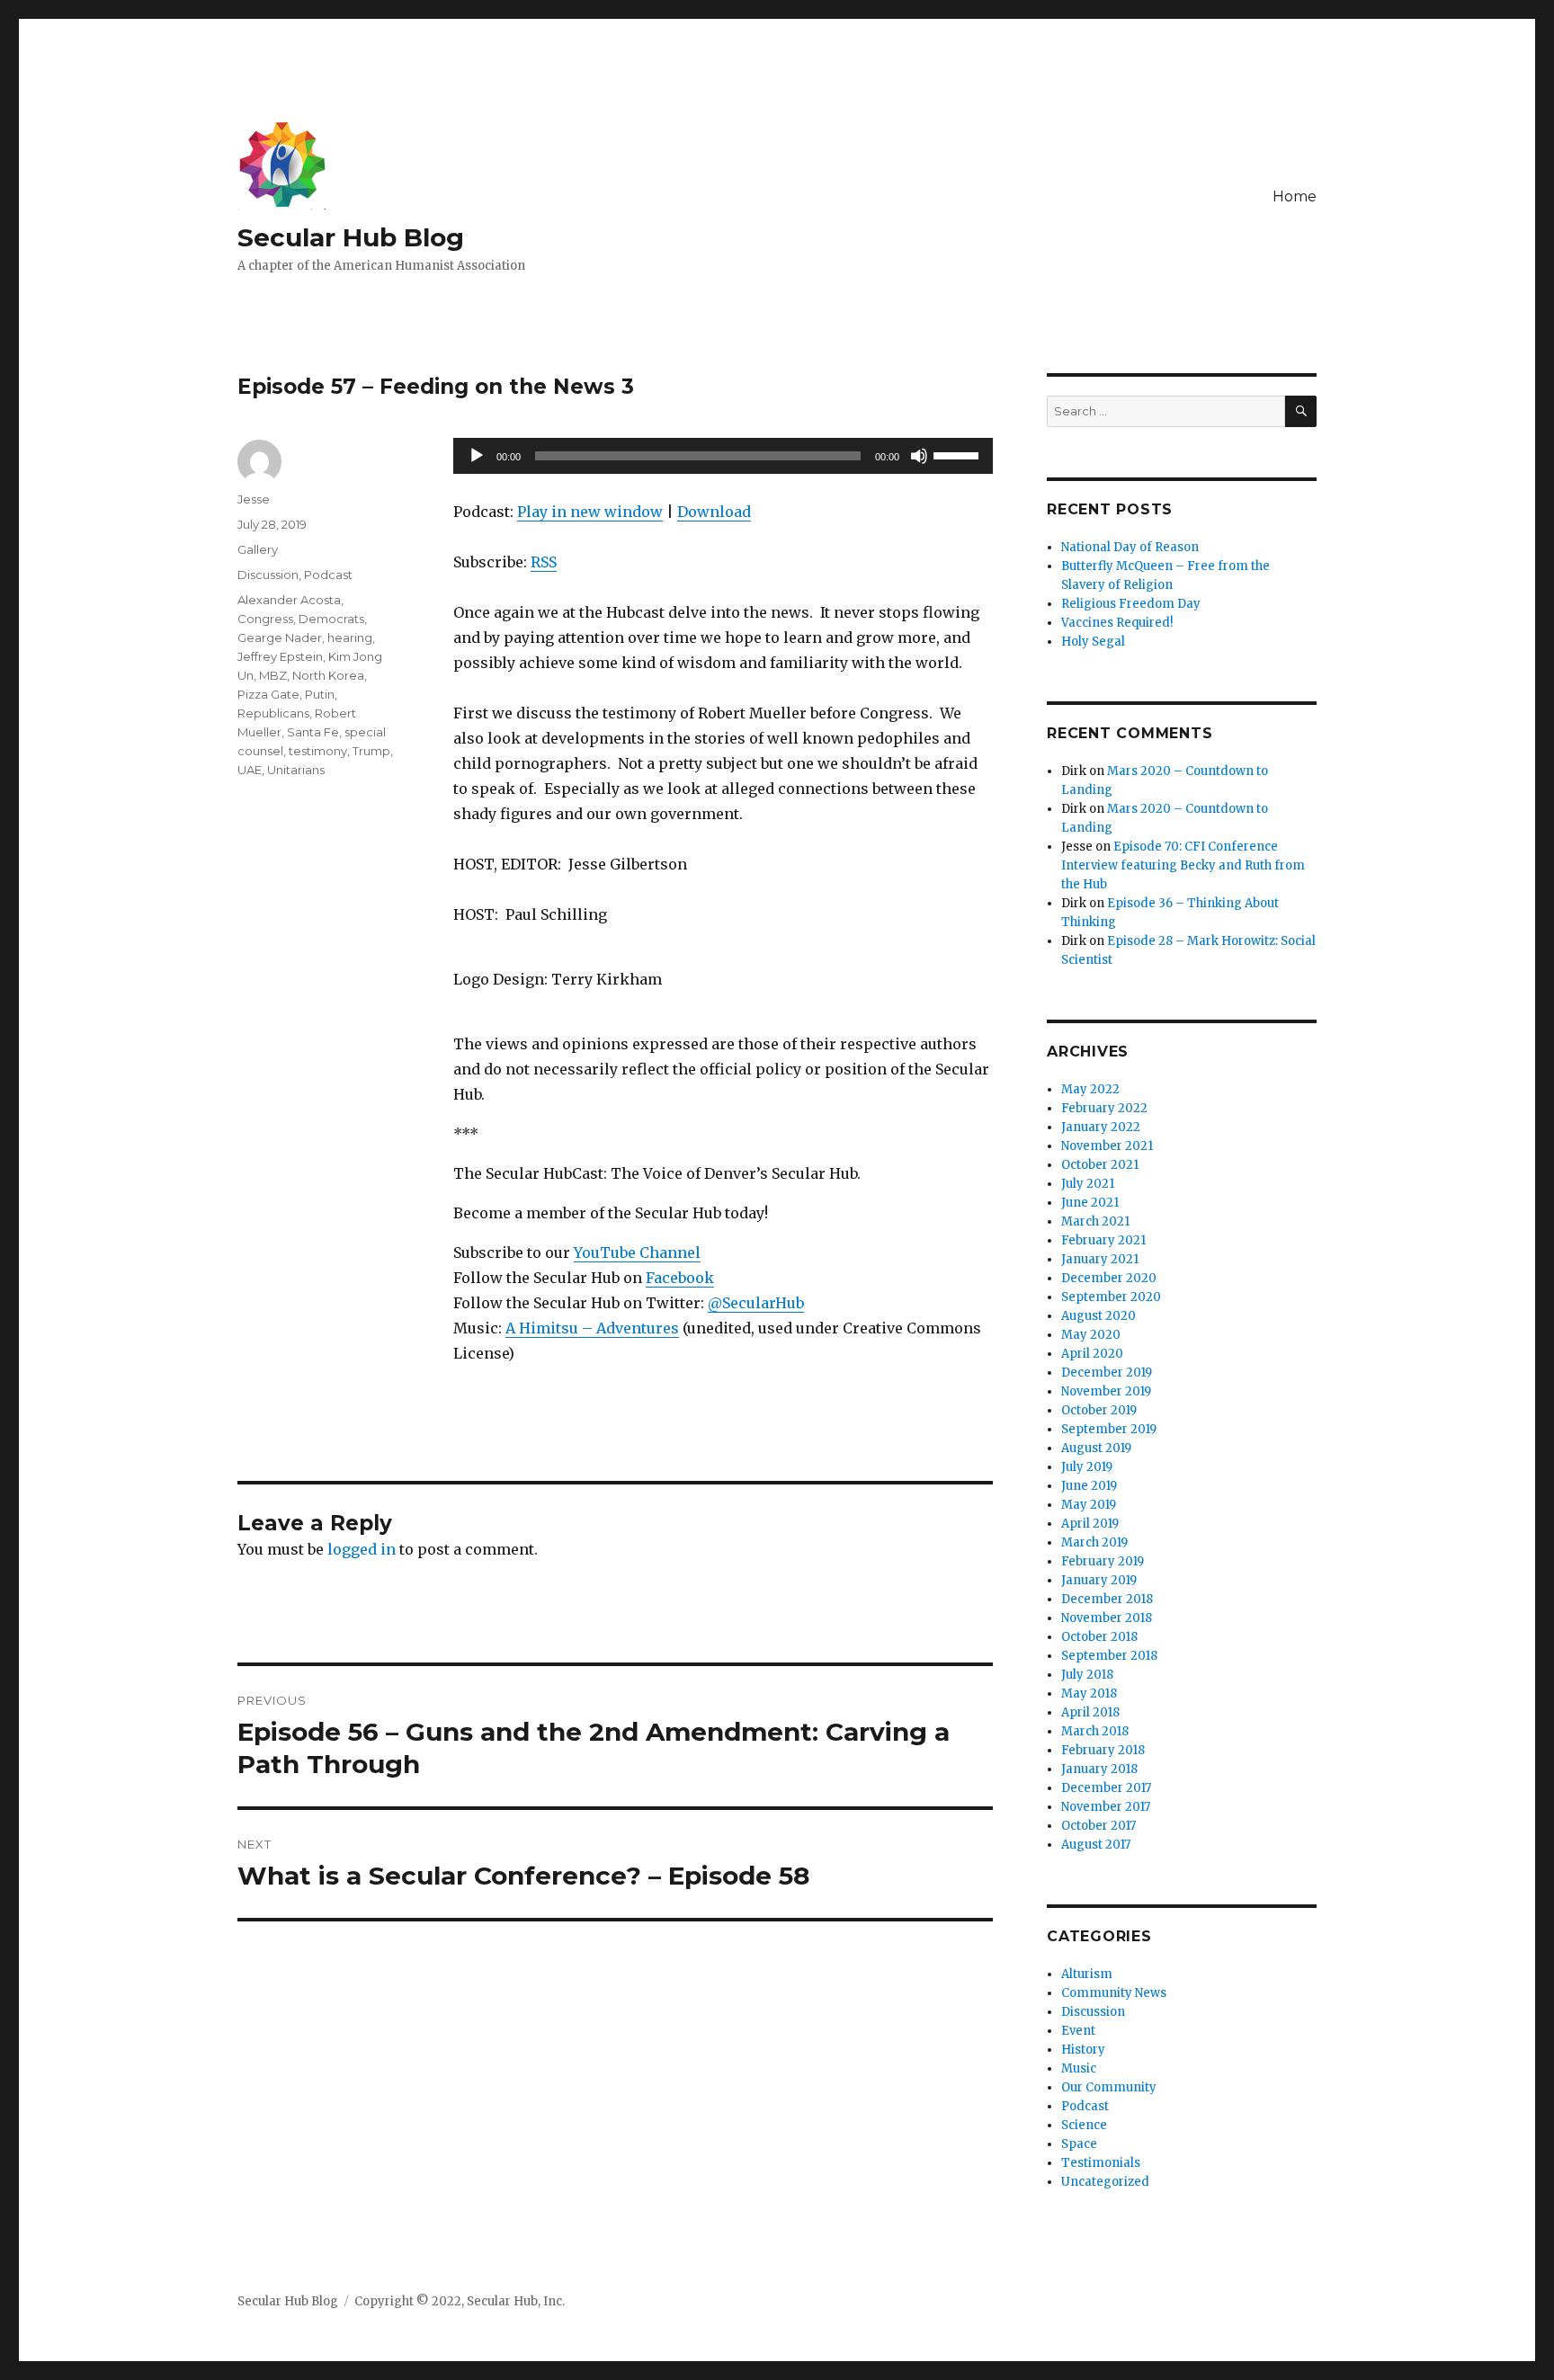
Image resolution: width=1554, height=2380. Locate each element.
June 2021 (1090, 1203)
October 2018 (1099, 1637)
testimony (318, 751)
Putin (320, 694)
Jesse (254, 499)
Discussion (268, 575)
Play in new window (590, 512)
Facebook (680, 1278)
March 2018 (1095, 1731)
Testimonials (1101, 2163)
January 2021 (1100, 1259)
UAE (250, 770)
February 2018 (1103, 1750)
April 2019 (1090, 1524)
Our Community (1109, 2087)
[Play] (477, 456)
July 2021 (1088, 1184)
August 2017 (1096, 1845)
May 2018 (1089, 1694)
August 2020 (1099, 1316)
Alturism (1087, 1974)
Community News (1114, 1993)
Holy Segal (1093, 642)
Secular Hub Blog (351, 237)
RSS (544, 562)
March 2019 (1094, 1542)
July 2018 (1087, 1675)
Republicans (273, 713)
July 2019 (1087, 1467)
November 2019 (1106, 1391)
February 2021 (1103, 1240)
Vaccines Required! (1117, 623)
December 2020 (1109, 1278)
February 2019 (1103, 1561)
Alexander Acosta (289, 600)
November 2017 (1106, 1807)
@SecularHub (756, 1303)
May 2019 (1089, 1505)
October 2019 (1099, 1410)
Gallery (258, 549)
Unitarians (296, 770)
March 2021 (1095, 1221)
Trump (371, 751)
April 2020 (1092, 1354)
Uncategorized (1105, 2182)
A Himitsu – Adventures (592, 1328)
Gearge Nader (280, 637)
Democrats (331, 619)
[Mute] (919, 456)
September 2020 (1111, 1297)
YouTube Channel (637, 1252)
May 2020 (1091, 1335)
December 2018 (1107, 1599)
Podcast (328, 575)
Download (714, 512)
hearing (350, 637)
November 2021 (1107, 1146)
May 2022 (1090, 1089)
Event (1078, 2031)
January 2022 (1101, 1127)
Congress (265, 619)
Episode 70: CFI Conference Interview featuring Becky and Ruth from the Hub (1183, 865)
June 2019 (1089, 1486)
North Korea (328, 675)
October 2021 (1100, 1165)
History (1083, 2050)
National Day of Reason (1130, 547)
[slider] (959, 454)
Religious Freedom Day (1131, 604)
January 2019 (1099, 1580)
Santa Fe (313, 732)
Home (1295, 196)
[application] (723, 456)
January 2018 (1099, 1769)
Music (1079, 2068)
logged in (362, 1549)
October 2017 (1099, 1826)
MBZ (273, 675)
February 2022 (1104, 1108)
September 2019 (1109, 1429)
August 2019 (1096, 1448)
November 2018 (1107, 1618)
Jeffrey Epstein (280, 656)
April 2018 (1090, 1712)
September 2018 (1109, 1656)
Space (1079, 2144)
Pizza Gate (268, 694)
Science (1084, 2125)
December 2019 (1107, 1373)
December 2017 (1106, 1788)
